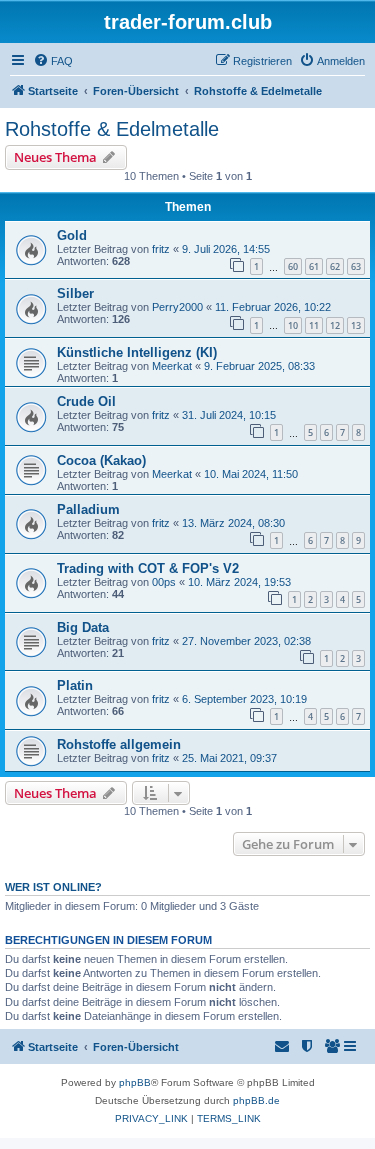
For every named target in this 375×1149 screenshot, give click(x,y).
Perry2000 (177, 307)
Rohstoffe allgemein (119, 744)
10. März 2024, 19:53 (239, 582)
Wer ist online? (53, 887)
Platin (75, 685)
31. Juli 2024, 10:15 (229, 415)
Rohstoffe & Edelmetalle (112, 129)
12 (335, 325)
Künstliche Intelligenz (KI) (137, 352)
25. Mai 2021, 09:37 (229, 758)
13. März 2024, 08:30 (233, 523)
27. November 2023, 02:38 (246, 641)
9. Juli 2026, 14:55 (226, 249)
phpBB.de (256, 1100)
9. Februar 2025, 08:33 (259, 366)
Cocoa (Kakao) (101, 460)
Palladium (88, 509)
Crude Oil (86, 401)
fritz (161, 249)
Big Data (83, 627)
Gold (72, 235)
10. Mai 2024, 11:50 (251, 474)
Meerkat (172, 366)
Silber (75, 293)
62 (335, 266)
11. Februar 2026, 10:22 (273, 307)
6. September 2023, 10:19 (244, 699)
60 (293, 266)
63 (356, 266)
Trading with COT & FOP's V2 (148, 568)
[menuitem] (53, 61)
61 (314, 266)
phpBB (135, 1082)
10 (293, 325)
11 (314, 325)
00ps (164, 582)
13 (356, 325)
